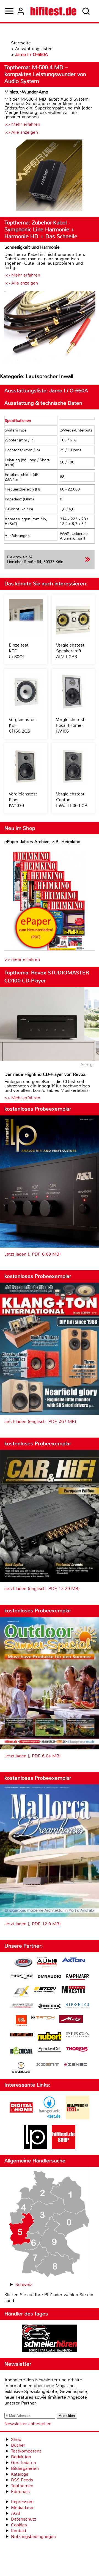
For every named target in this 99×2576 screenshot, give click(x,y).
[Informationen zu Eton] (45, 1990)
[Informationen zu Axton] (73, 1960)
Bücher (18, 2445)
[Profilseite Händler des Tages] (50, 2339)
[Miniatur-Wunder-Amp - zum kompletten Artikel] (50, 176)
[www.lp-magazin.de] (35, 2147)
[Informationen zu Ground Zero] (21, 2006)
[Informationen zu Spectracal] (50, 2050)
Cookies (19, 2525)
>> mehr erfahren (22, 959)
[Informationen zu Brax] (21, 1977)
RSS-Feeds (22, 2480)
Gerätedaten (24, 2463)
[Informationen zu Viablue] (21, 2068)
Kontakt (19, 2531)
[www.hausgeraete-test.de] (50, 2118)
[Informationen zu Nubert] (50, 2037)
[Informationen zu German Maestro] (73, 1990)
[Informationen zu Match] (43, 2018)
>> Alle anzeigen (21, 132)
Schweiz (24, 2284)
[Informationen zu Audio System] (47, 1963)
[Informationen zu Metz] (71, 2020)
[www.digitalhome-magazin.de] (21, 2118)
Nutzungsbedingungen (33, 2536)
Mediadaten (23, 2507)
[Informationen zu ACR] (23, 1963)
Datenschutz (24, 2519)
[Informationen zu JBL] (21, 2021)
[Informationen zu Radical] (21, 2052)
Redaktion (21, 2457)
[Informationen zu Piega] (78, 2035)
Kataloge (20, 2474)
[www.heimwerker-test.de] (78, 2118)
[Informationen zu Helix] (50, 2007)
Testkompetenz (26, 2451)
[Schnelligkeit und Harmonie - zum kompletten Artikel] (50, 327)
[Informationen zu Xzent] (48, 2065)
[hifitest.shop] (64, 2147)
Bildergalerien (25, 2468)
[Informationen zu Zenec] (76, 2065)
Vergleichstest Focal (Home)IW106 (70, 725)
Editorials (20, 2491)
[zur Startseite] (53, 11)
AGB (16, 2513)
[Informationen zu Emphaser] (78, 1978)
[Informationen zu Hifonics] (78, 2006)
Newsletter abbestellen (28, 2424)
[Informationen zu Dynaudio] (50, 1976)
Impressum (22, 2502)
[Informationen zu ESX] (21, 1992)
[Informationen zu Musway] (21, 2035)
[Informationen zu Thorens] (78, 2050)
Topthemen (22, 2486)
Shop (16, 2439)
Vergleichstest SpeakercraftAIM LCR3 (70, 651)
